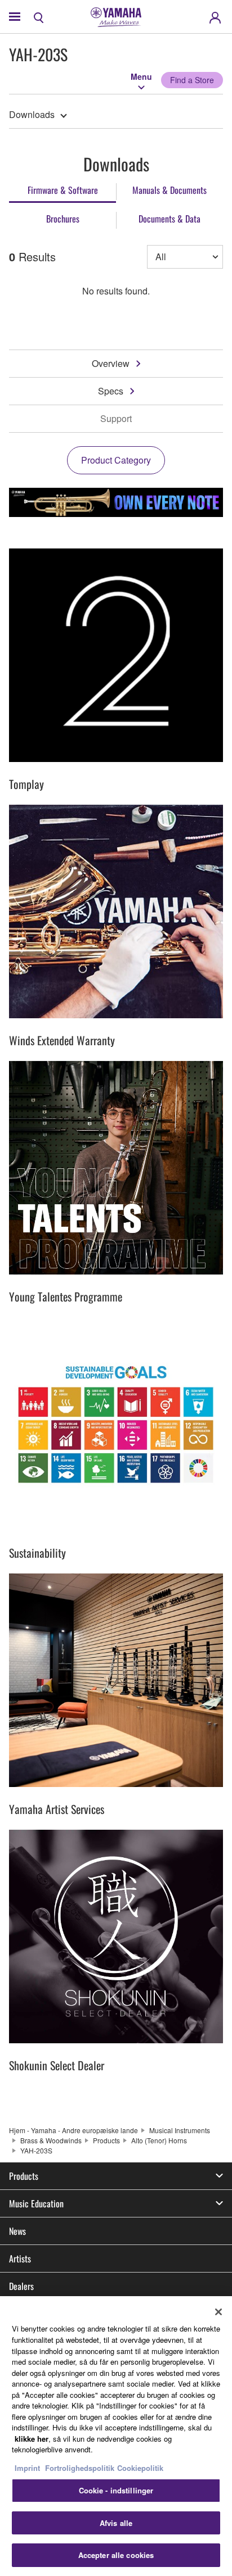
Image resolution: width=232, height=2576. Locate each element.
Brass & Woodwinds (51, 2140)
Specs (111, 391)
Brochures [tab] (63, 219)
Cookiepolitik (140, 2468)
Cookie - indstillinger (116, 2490)
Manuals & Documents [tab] (169, 190)
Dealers (21, 2286)
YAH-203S (36, 2150)
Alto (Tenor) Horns (159, 2140)
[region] (116, 2436)
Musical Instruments (180, 2130)
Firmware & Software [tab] (63, 190)
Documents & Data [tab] (169, 219)
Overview (111, 363)
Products (106, 2140)
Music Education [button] (36, 2203)
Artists (20, 2258)
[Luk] (218, 2312)
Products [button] (24, 2176)
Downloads (32, 114)
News (17, 2231)
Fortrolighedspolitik (80, 2468)
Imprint (27, 2468)
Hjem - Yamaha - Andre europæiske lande (73, 2130)
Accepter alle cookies (116, 2555)
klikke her (32, 2439)
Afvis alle (116, 2523)
